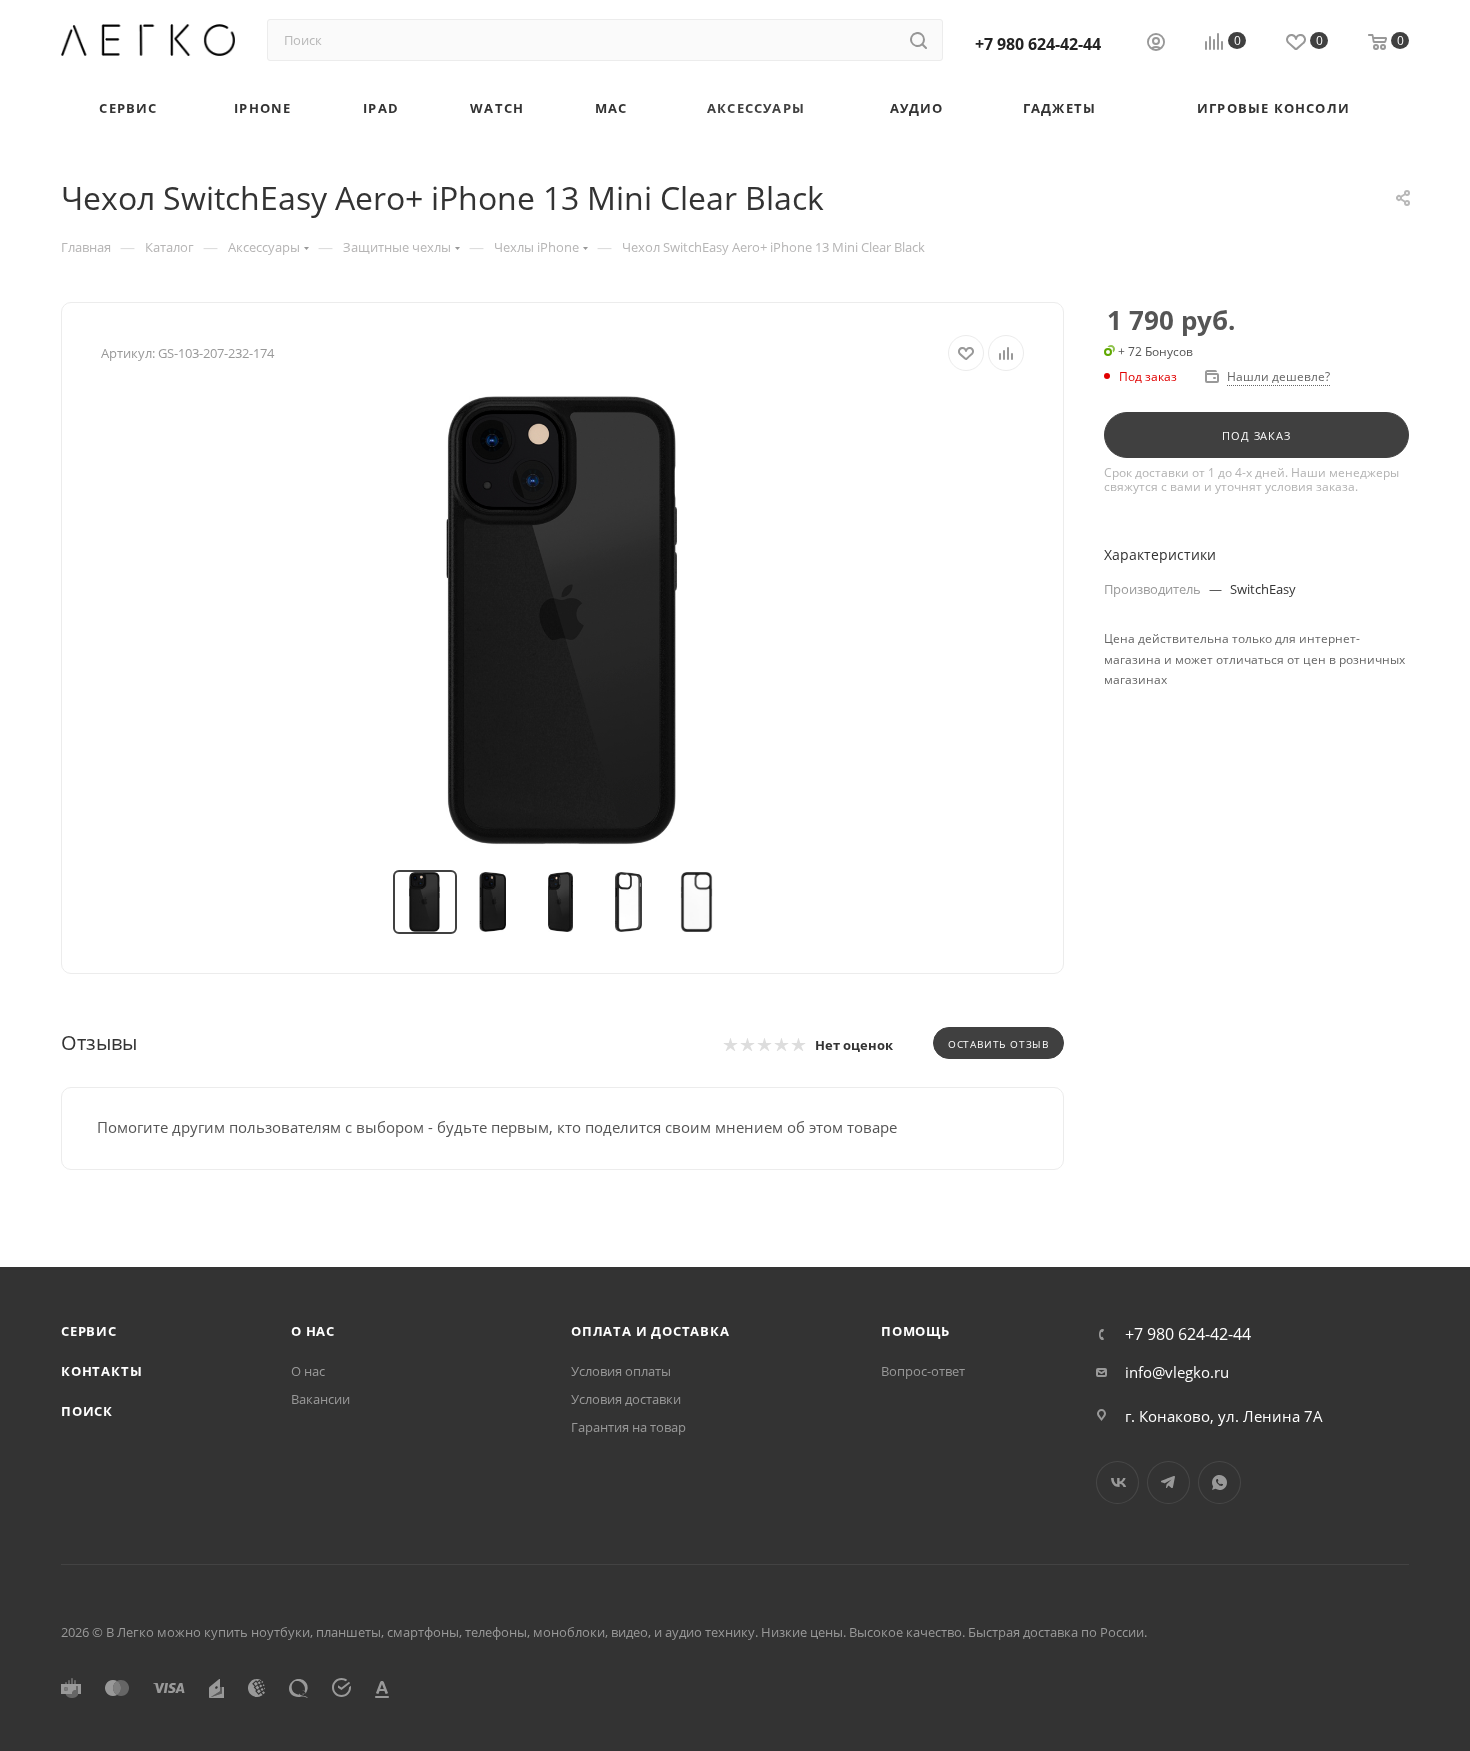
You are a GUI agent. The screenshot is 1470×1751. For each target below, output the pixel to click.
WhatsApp (1219, 1482)
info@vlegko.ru (1177, 1372)
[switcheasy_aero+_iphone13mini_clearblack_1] (563, 621)
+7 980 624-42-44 (1038, 44)
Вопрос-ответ (923, 1371)
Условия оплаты (621, 1371)
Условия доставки (626, 1399)
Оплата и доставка (650, 1331)
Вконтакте (1117, 1482)
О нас (313, 1331)
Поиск (87, 1411)
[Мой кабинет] (1156, 44)
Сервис (89, 1331)
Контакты (101, 1371)
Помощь (915, 1331)
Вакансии (320, 1399)
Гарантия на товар (628, 1427)
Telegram (1168, 1482)
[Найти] (918, 40)
